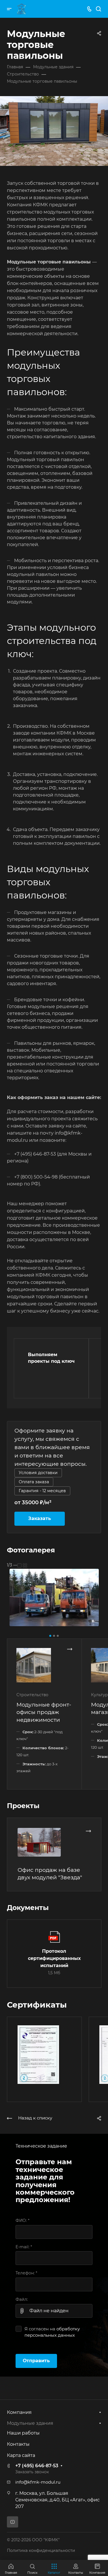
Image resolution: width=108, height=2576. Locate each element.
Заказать (40, 1518)
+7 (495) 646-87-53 (37, 2466)
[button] (50, 1636)
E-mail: (24, 2247)
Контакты (18, 2444)
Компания (19, 2412)
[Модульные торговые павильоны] (54, 1597)
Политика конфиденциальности (41, 2550)
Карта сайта (21, 2455)
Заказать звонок (32, 2472)
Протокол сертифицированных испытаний (54, 1958)
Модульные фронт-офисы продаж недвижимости (44, 1712)
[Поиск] (98, 9)
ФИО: (22, 2220)
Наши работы (23, 2433)
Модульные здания (30, 2423)
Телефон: (26, 2273)
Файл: (22, 2299)
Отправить (36, 2361)
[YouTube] (13, 2522)
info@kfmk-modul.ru (38, 2482)
